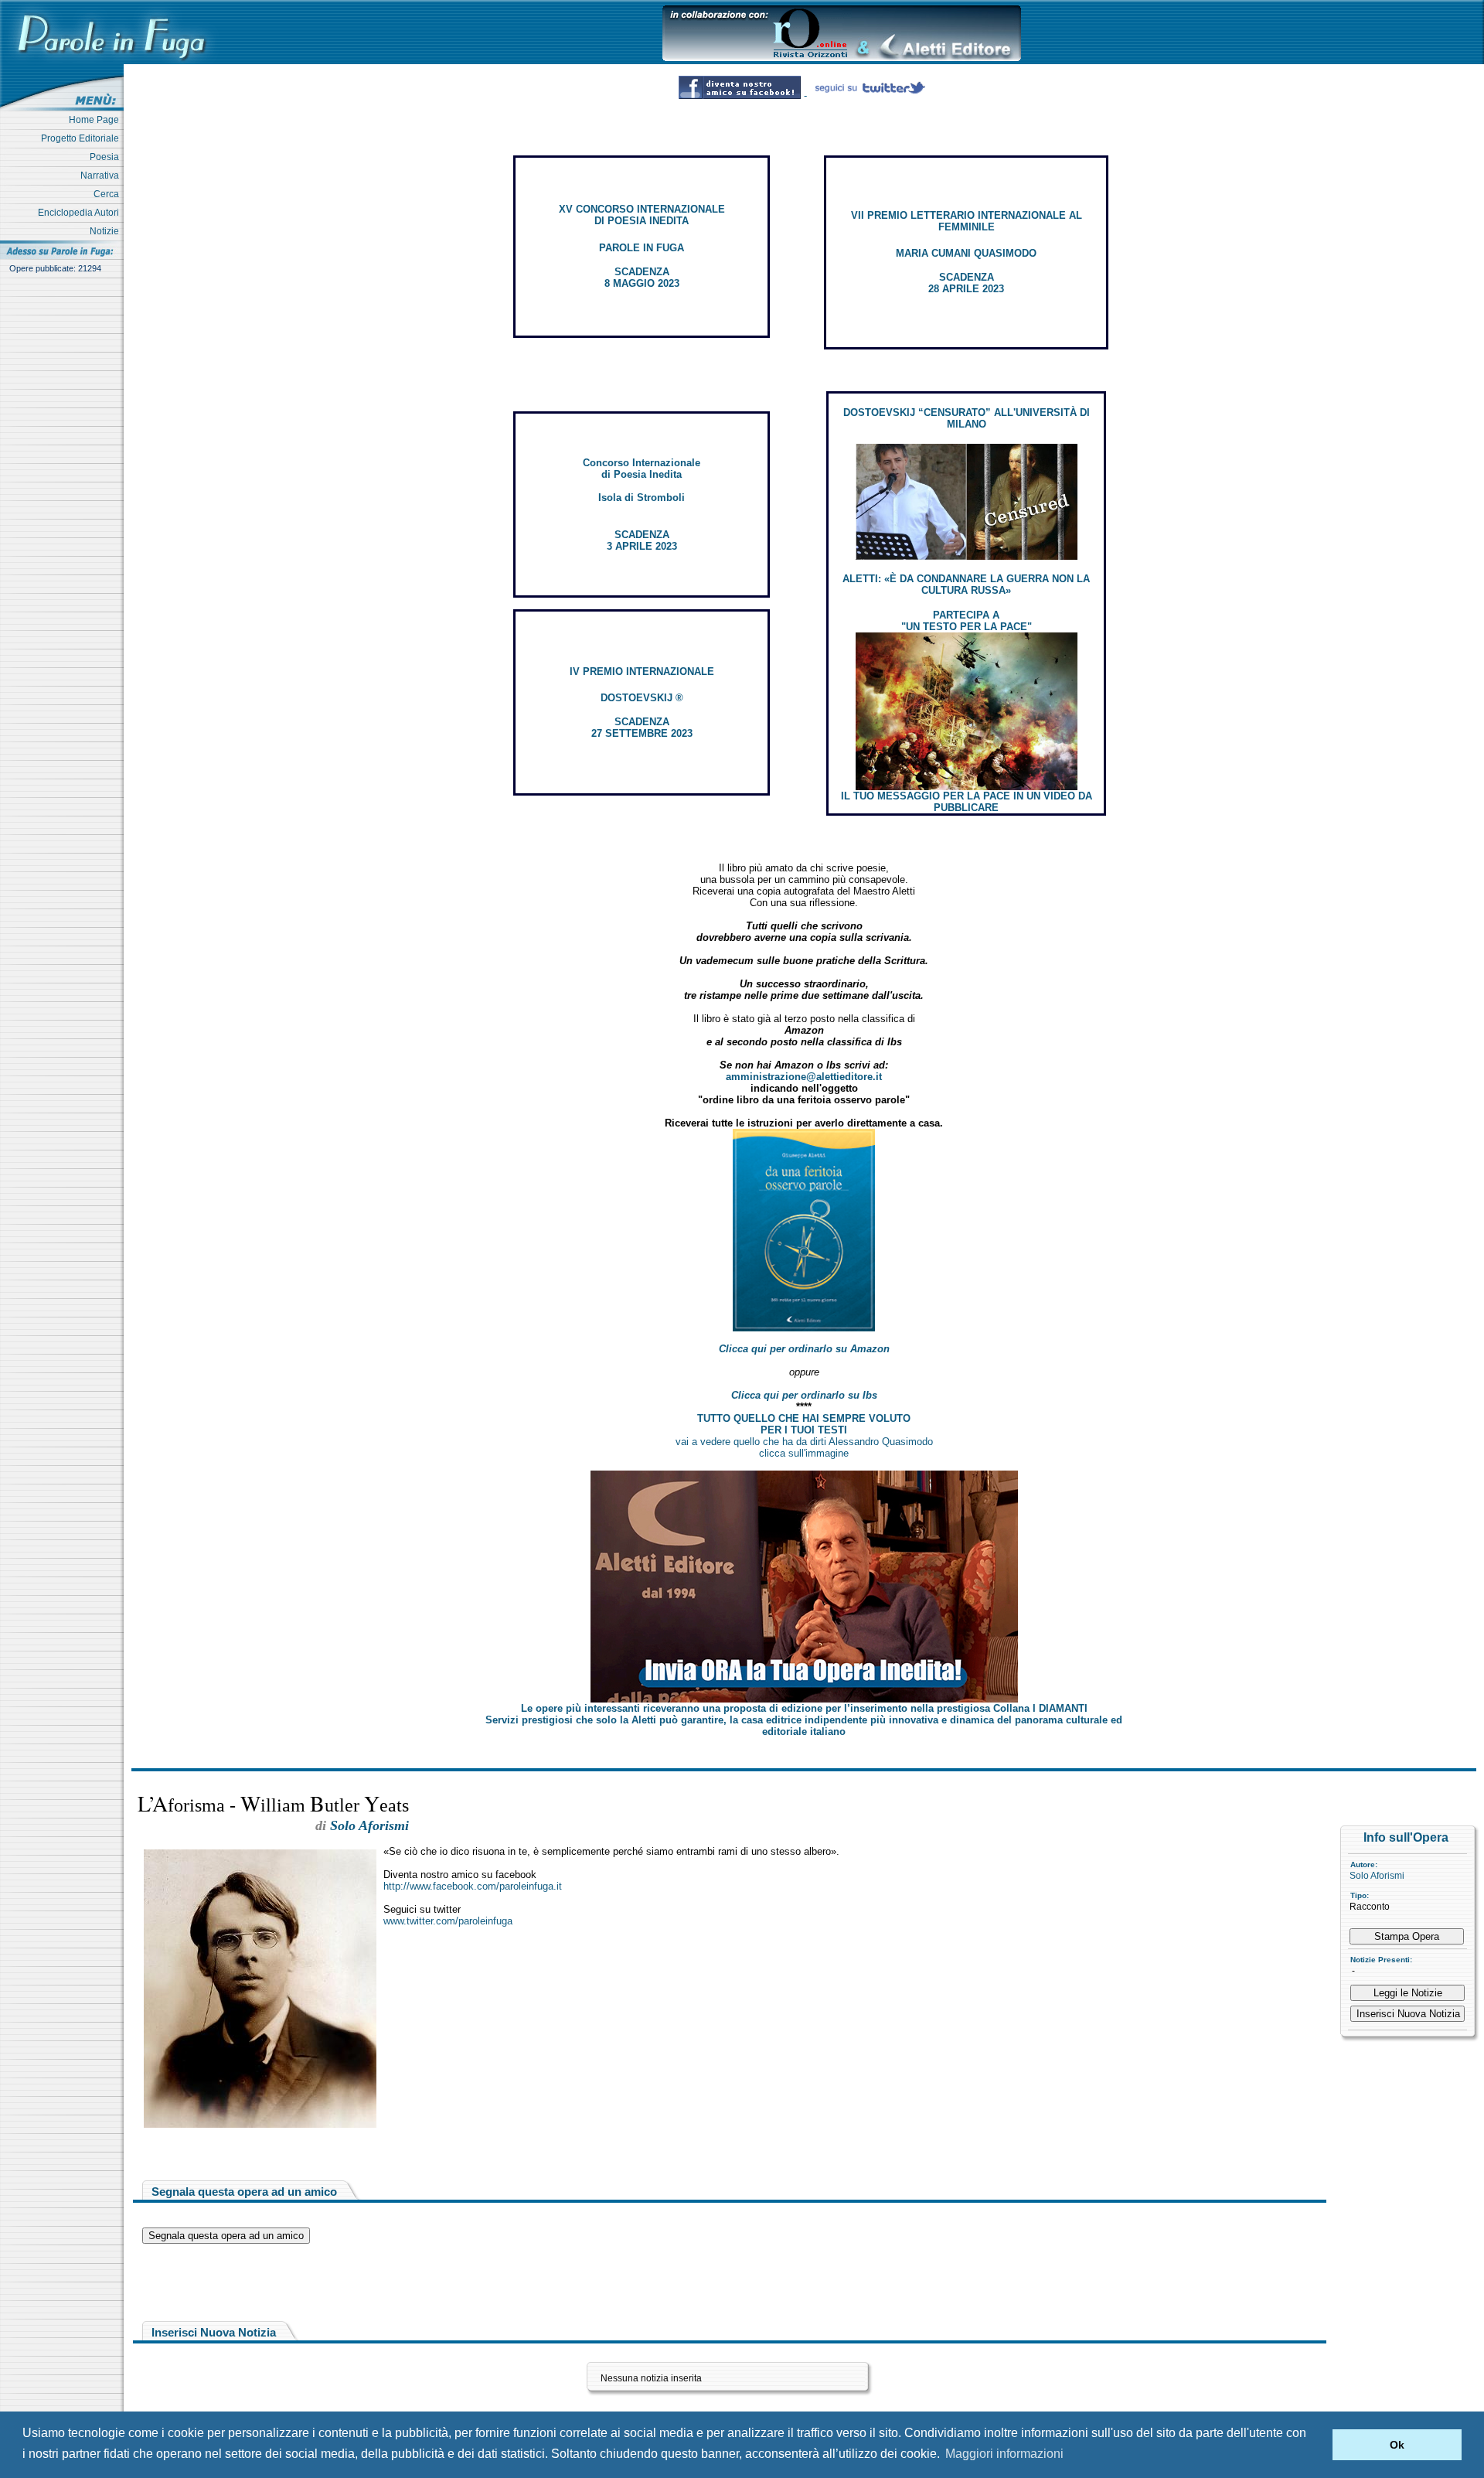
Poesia (107, 157)
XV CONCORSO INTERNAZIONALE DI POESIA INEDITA (642, 215)
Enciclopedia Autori (81, 213)
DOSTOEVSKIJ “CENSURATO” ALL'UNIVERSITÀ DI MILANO (967, 418)
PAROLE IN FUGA (642, 248)
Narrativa (102, 176)
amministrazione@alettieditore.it (804, 1077)
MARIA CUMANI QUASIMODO (966, 253)
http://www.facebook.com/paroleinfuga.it (473, 1886)
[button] (1317, 2445)
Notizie (107, 231)
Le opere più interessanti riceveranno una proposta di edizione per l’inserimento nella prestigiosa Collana (804, 1708)
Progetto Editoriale (82, 138)
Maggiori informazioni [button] (1004, 2454)
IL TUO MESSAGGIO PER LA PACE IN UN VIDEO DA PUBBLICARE (967, 802)
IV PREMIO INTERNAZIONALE (642, 671)
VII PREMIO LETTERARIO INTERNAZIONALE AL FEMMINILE (967, 221)
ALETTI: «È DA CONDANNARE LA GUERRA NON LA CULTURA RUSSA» (966, 585)
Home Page (96, 120)
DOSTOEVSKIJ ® (642, 698)
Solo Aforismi (1377, 1876)
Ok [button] (1397, 2445)
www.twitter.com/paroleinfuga (448, 1921)
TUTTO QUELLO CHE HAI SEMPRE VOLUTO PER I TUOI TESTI (804, 1424)
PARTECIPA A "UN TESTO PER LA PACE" (967, 621)
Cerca (109, 194)
